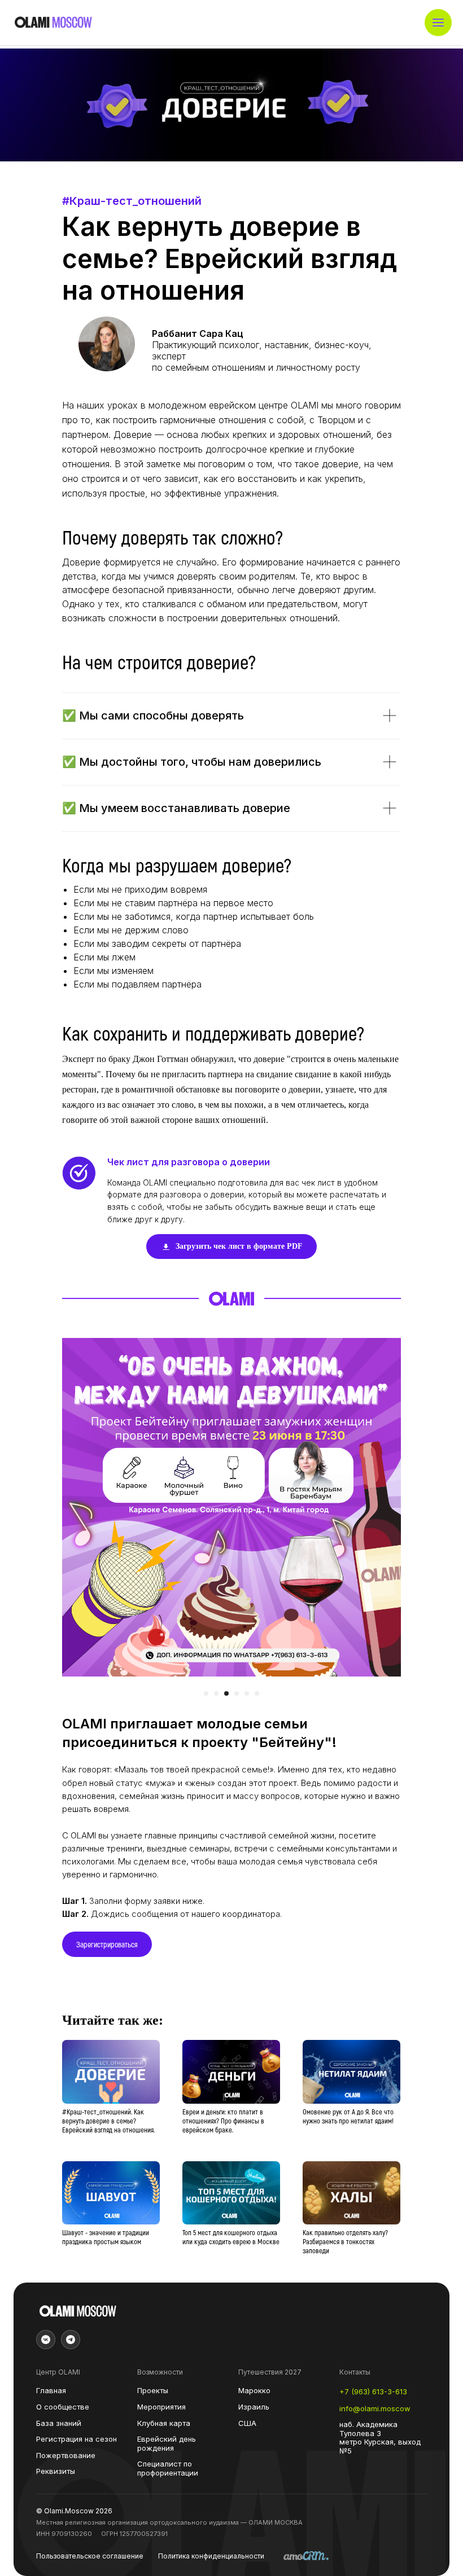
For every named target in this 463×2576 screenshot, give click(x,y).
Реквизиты (56, 2471)
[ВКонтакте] (46, 2340)
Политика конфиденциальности (211, 2556)
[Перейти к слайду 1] (206, 1693)
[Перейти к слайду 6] (257, 1693)
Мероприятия (161, 2407)
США (247, 2423)
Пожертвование (66, 2456)
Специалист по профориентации (168, 2469)
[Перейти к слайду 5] (247, 1693)
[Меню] (438, 23)
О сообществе (63, 2407)
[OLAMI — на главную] (53, 23)
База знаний (59, 2423)
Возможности (160, 2372)
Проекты (153, 2391)
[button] (107, 1944)
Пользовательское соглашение (90, 2556)
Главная (51, 2391)
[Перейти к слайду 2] (216, 1693)
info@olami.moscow (375, 2409)
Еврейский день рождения (167, 2444)
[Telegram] (71, 2340)
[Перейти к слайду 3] (226, 1693)
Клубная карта (164, 2423)
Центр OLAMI (58, 2372)
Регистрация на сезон (77, 2439)
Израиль (254, 2407)
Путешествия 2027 (270, 2372)
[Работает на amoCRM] (306, 2557)
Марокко (254, 2391)
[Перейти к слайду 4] (237, 1693)
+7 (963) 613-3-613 (373, 2392)
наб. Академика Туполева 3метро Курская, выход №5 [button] (380, 2438)
